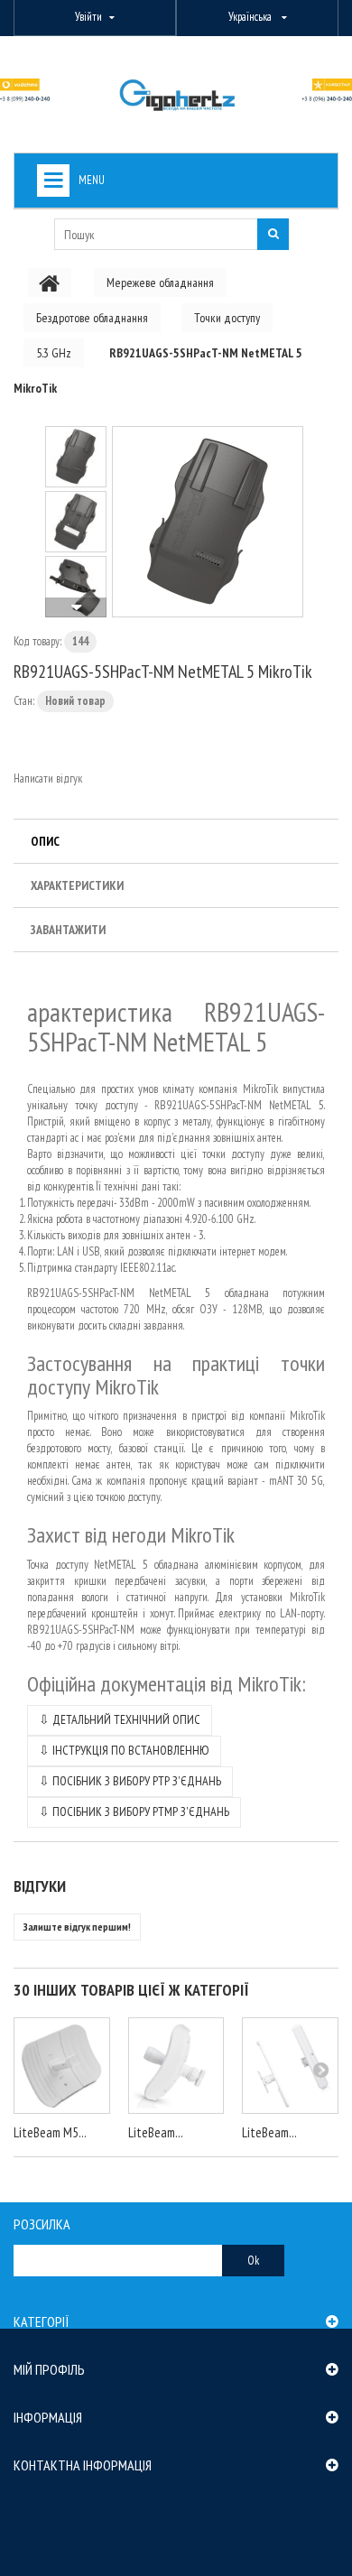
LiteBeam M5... (50, 2132)
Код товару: (37, 641)
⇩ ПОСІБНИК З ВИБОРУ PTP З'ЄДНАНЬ (130, 1781)
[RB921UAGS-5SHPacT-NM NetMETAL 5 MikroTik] (208, 522)
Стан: (24, 701)
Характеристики (77, 885)
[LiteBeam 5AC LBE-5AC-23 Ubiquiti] (176, 2066)
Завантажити (68, 930)
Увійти (88, 17)
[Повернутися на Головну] (50, 283)
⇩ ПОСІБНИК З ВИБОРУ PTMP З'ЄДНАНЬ (134, 1812)
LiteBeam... (156, 2132)
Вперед (76, 607)
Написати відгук (48, 778)
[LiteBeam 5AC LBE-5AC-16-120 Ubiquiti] (290, 2066)
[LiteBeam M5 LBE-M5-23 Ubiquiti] (62, 2066)
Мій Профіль (49, 2369)
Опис (45, 841)
